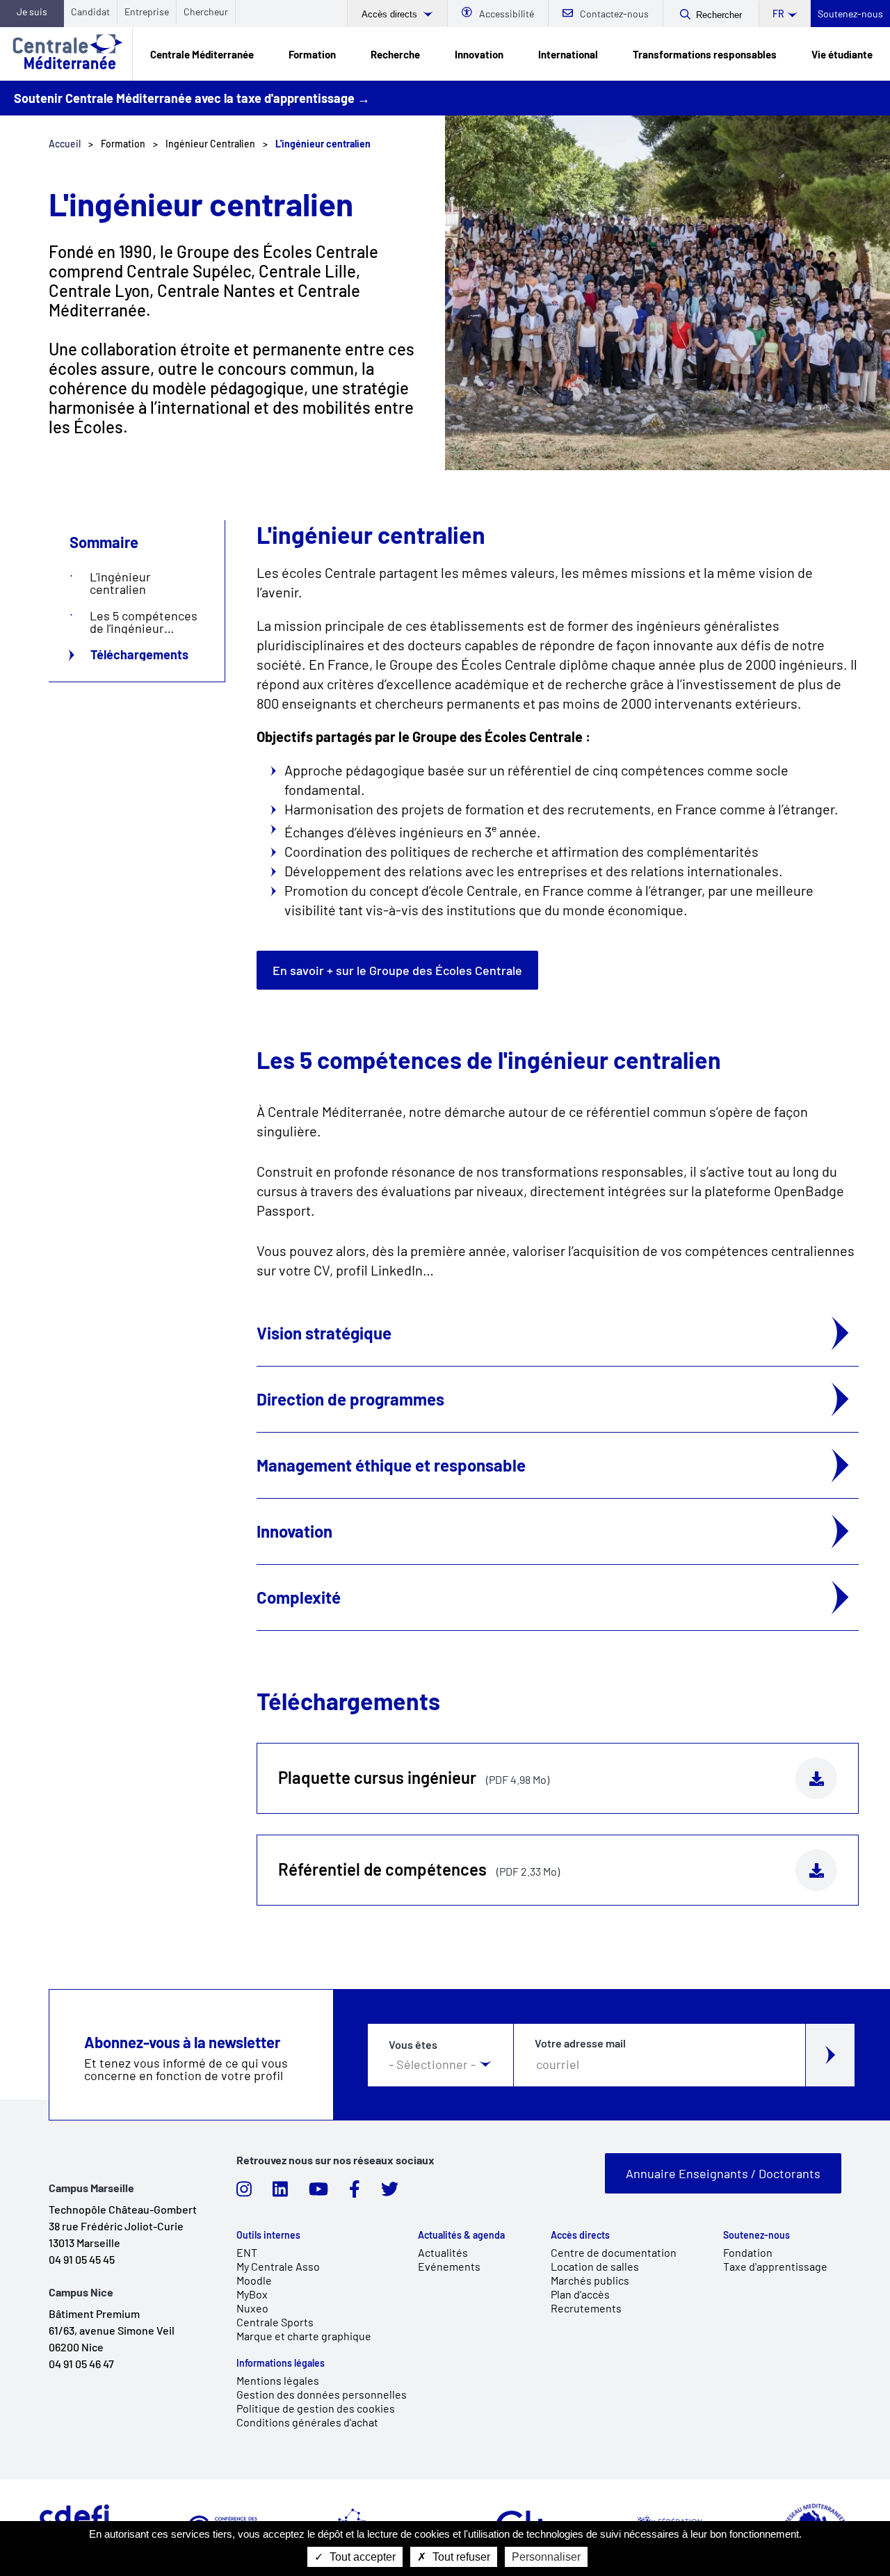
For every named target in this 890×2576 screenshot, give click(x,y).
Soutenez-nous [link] (756, 2235)
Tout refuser (460, 2557)
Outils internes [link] (268, 2235)
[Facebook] (355, 2193)
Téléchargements (139, 654)
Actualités (443, 2252)
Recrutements (586, 2308)
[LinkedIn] (280, 2193)
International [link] (568, 54)
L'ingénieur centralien (120, 583)
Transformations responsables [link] (705, 54)
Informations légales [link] (281, 2363)
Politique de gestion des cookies (316, 2408)
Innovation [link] (479, 54)
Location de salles (595, 2266)
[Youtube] (318, 2193)
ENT (247, 2252)
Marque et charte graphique (304, 2336)
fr (778, 14)
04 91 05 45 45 (82, 2259)
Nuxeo (252, 2308)
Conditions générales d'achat (307, 2422)
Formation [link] (312, 54)
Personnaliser (546, 2557)
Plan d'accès (580, 2294)
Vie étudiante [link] (842, 54)
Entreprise (147, 11)
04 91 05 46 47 (81, 2364)
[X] (390, 2193)
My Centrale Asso (278, 2266)
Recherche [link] (395, 54)
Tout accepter (361, 2557)
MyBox (252, 2294)
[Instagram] (244, 2193)
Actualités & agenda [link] (461, 2235)
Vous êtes (413, 2045)
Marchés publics (590, 2280)
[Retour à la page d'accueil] (66, 54)
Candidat (90, 11)
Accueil (65, 144)
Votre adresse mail (580, 2043)
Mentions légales (278, 2380)
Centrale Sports (275, 2322)
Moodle (254, 2280)
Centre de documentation (614, 2252)
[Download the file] (816, 1778)
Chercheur (206, 11)
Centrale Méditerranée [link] (202, 54)
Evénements (449, 2266)
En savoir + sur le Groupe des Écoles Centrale (397, 970)
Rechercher (719, 15)
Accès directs (391, 14)
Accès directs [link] (580, 2235)
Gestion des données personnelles (322, 2394)
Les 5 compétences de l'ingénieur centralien (144, 622)
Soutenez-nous (850, 14)
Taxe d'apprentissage (775, 2266)
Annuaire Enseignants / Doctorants (723, 2173)
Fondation (748, 2252)
